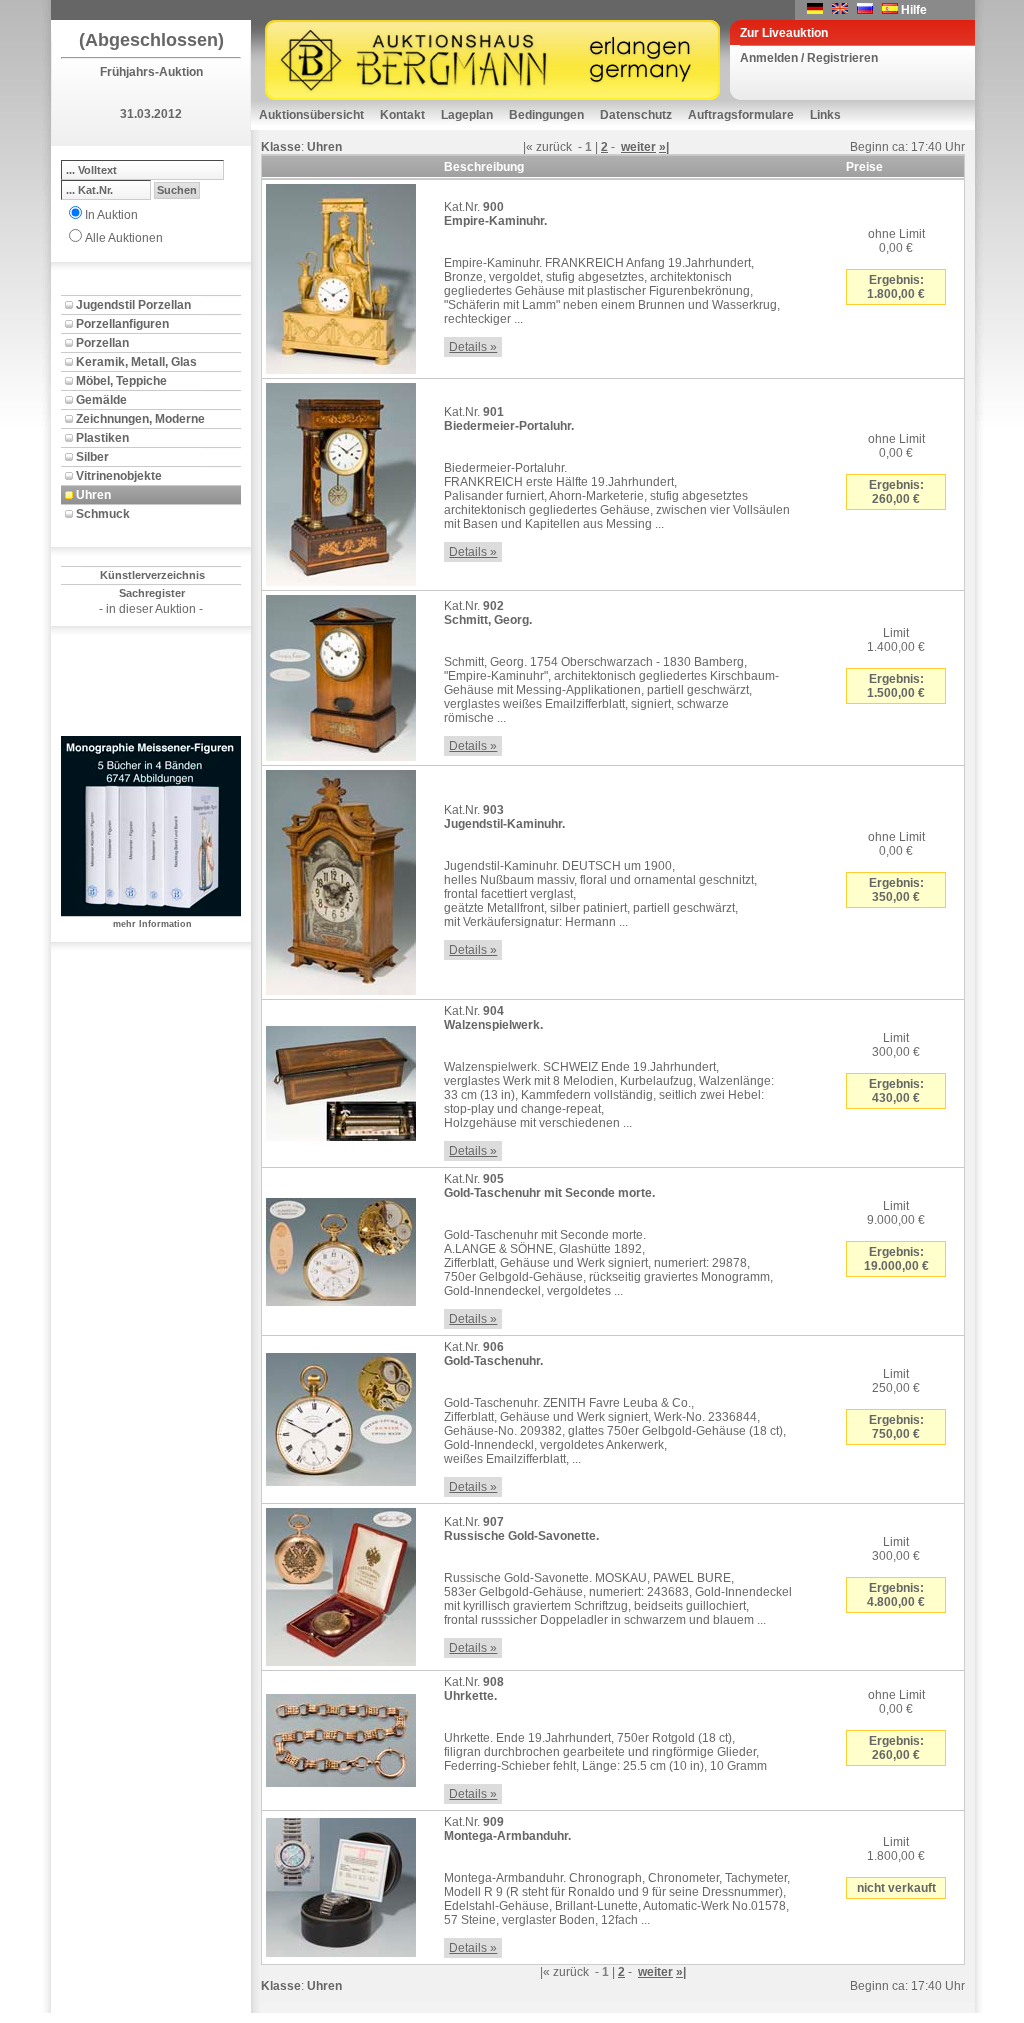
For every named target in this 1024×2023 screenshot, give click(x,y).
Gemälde (101, 400)
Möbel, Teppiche (121, 381)
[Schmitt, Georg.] (341, 674)
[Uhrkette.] (341, 1737)
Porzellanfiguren (122, 324)
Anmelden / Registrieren (809, 58)
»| (664, 147)
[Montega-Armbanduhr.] (341, 1884)
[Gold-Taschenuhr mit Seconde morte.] (341, 1248)
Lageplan (467, 115)
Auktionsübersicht (311, 115)
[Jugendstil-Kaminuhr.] (341, 879)
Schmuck (103, 514)
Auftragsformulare (741, 115)
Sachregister (152, 593)
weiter (638, 147)
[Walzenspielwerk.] (341, 1080)
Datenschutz (636, 115)
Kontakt (402, 115)
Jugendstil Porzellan (133, 305)
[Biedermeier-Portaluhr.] (341, 481)
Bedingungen (546, 115)
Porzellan (102, 343)
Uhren (93, 495)
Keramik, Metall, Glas (136, 362)
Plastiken (102, 438)
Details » (473, 347)
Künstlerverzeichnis (152, 575)
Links (825, 115)
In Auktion (111, 215)
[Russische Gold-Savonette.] (341, 1583)
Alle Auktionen (124, 238)
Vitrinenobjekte (119, 476)
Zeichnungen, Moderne (140, 419)
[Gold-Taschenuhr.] (341, 1416)
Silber (92, 457)
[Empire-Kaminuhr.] (341, 275)
